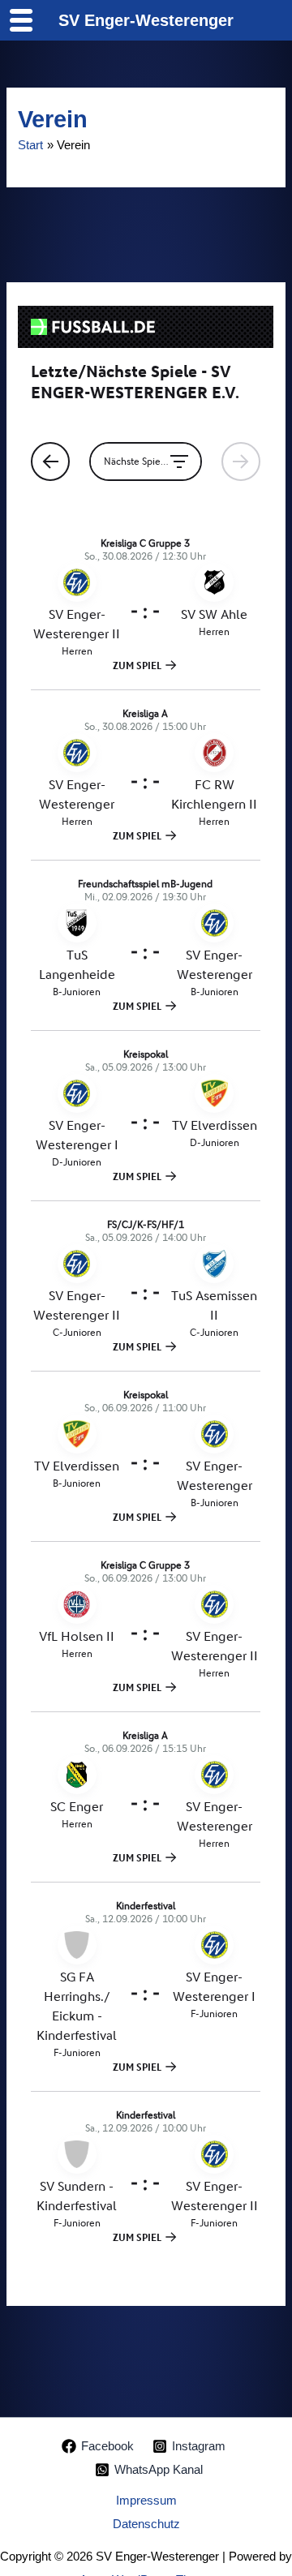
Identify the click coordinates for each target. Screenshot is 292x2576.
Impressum (146, 2501)
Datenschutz (146, 2524)
